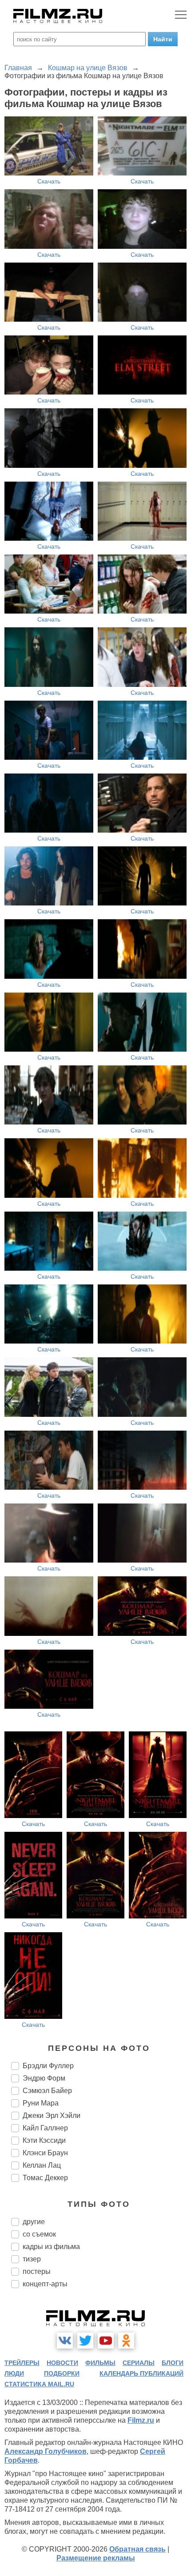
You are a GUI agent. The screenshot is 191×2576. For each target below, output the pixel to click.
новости (62, 2363)
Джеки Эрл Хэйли (52, 2115)
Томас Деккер (45, 2178)
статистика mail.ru (39, 2384)
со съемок (39, 2234)
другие (34, 2222)
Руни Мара (41, 2103)
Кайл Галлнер (45, 2128)
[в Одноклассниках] (126, 2341)
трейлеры (22, 2363)
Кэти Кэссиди (44, 2140)
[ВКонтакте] (65, 2341)
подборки (62, 2373)
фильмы (100, 2363)
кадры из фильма (51, 2247)
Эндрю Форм (44, 2078)
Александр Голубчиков (46, 2451)
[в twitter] (85, 2341)
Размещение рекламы (96, 2558)
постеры (37, 2271)
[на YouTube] (106, 2341)
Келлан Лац (42, 2165)
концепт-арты (45, 2284)
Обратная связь (137, 2549)
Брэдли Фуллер (48, 2066)
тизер (32, 2259)
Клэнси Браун (45, 2153)
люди (14, 2373)
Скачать (49, 181)
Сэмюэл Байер (47, 2091)
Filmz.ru (141, 2420)
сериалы (139, 2363)
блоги (173, 2363)
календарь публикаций (141, 2373)
